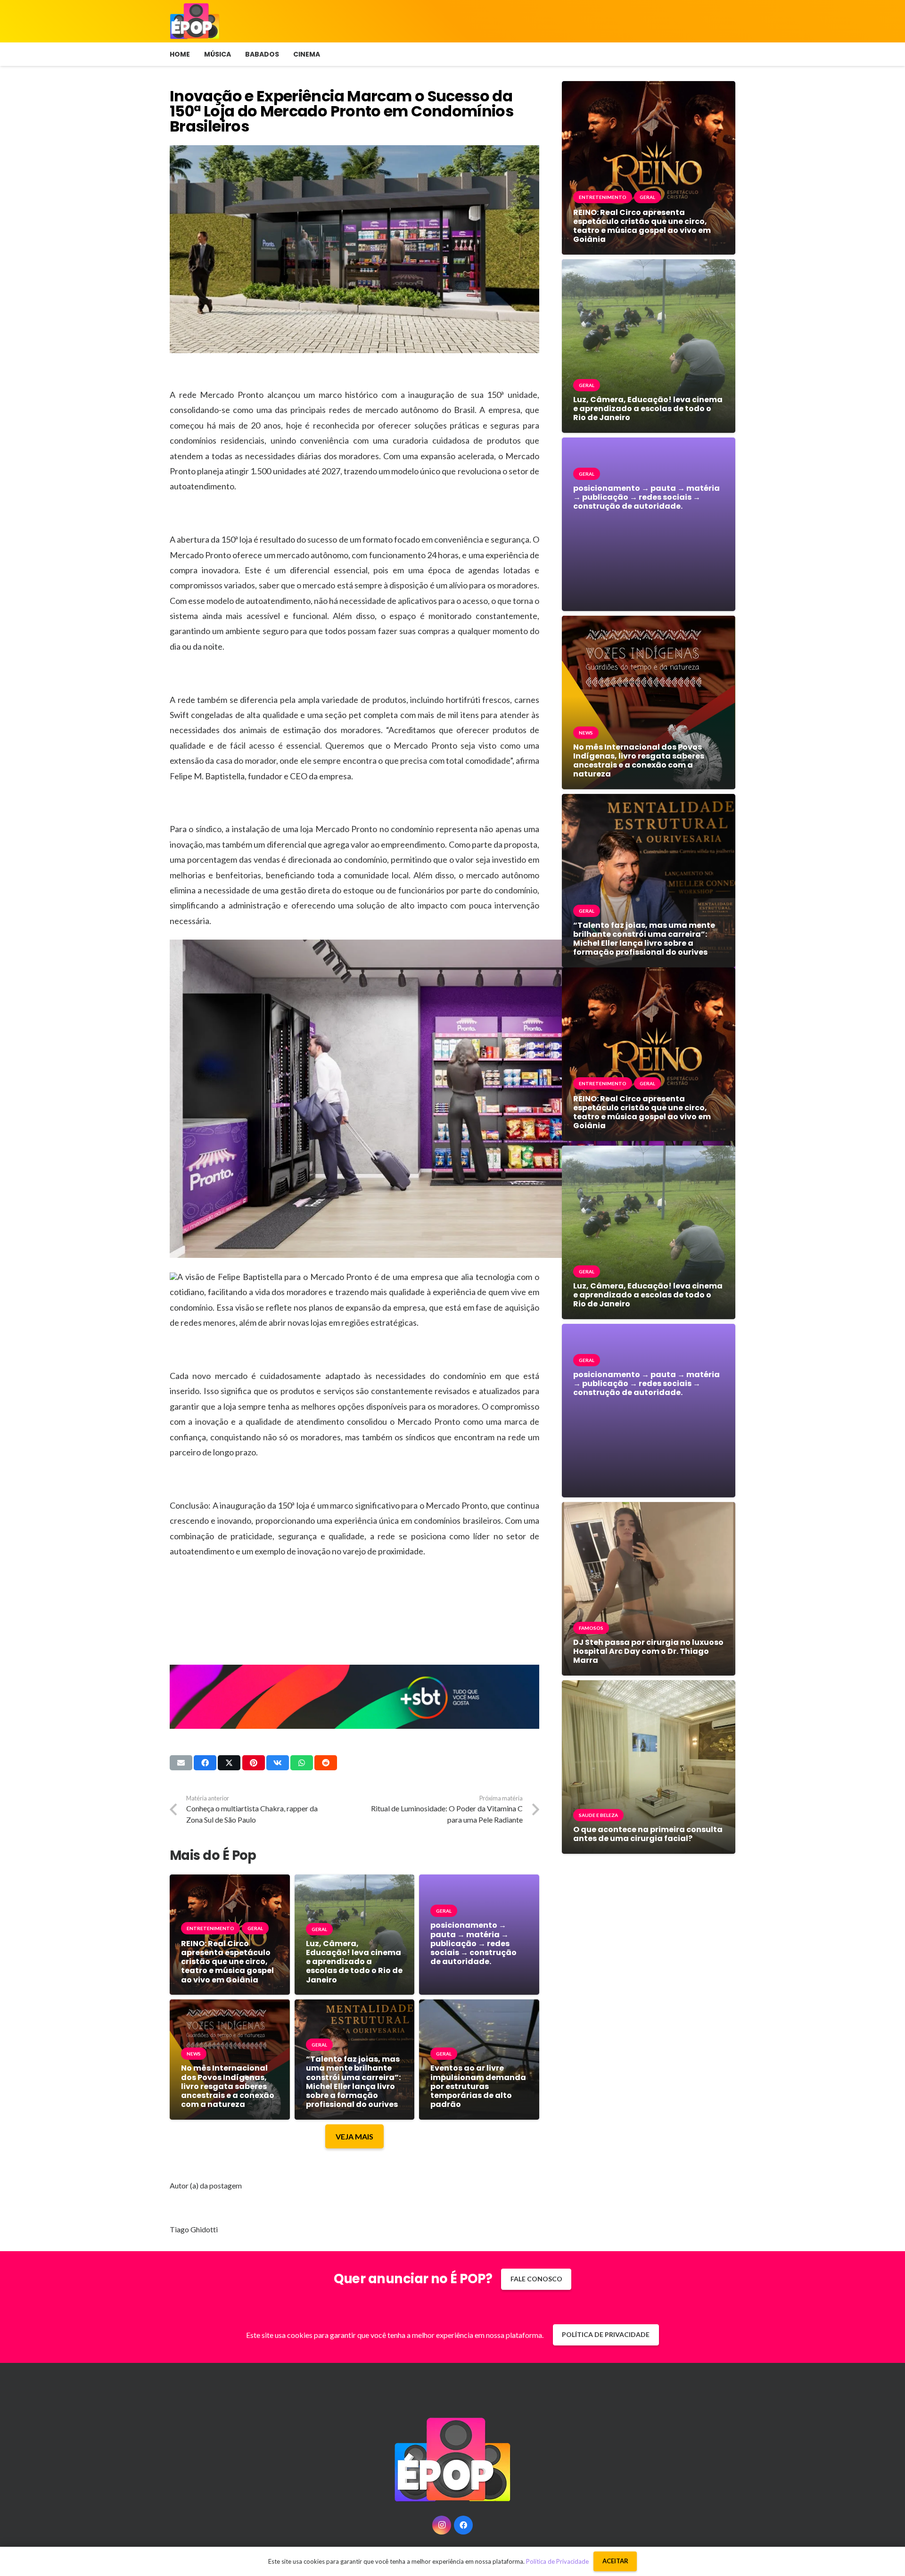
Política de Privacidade (557, 2561)
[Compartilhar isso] (205, 1763)
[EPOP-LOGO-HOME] (195, 21)
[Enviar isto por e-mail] (181, 1763)
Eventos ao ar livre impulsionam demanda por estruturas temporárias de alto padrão (478, 2086)
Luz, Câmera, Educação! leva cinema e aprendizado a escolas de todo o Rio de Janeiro (354, 1962)
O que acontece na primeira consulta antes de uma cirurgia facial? (648, 1834)
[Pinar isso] (254, 1763)
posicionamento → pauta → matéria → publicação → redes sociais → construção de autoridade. (473, 1943)
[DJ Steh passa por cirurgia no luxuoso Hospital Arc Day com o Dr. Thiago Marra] (649, 1509)
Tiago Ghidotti (194, 2229)
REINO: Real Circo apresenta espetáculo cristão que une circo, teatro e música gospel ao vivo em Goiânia (227, 1962)
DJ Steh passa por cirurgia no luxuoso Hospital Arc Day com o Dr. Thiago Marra (648, 1651)
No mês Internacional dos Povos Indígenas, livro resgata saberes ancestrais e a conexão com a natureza (228, 2086)
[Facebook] (463, 2525)
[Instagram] (442, 2525)
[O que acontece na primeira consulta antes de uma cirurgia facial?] (649, 1687)
